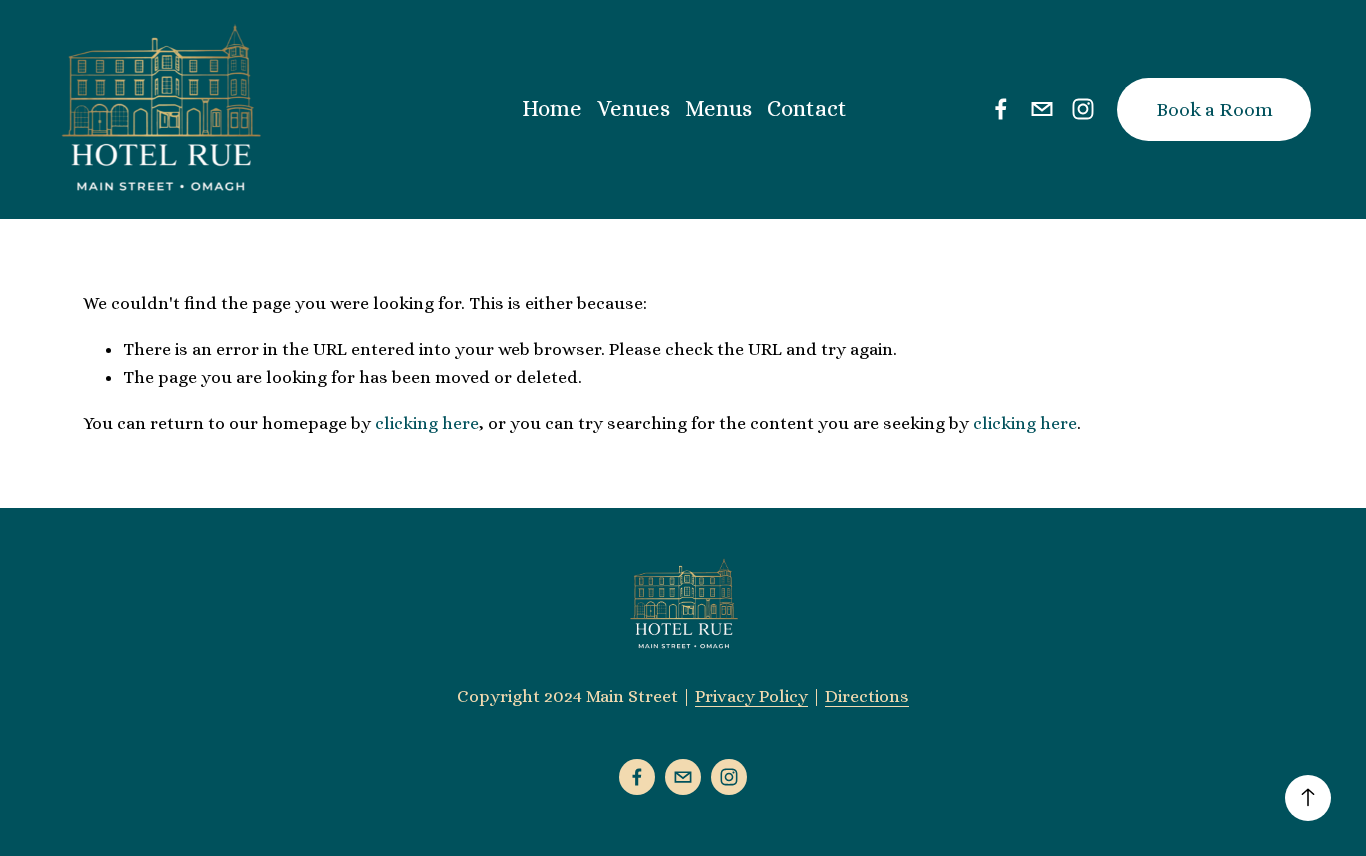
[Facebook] (1001, 109)
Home (552, 108)
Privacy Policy (751, 696)
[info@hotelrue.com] (1042, 109)
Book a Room (1214, 109)
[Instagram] (1083, 109)
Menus (718, 108)
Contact (807, 108)
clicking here (427, 423)
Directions (867, 696)
